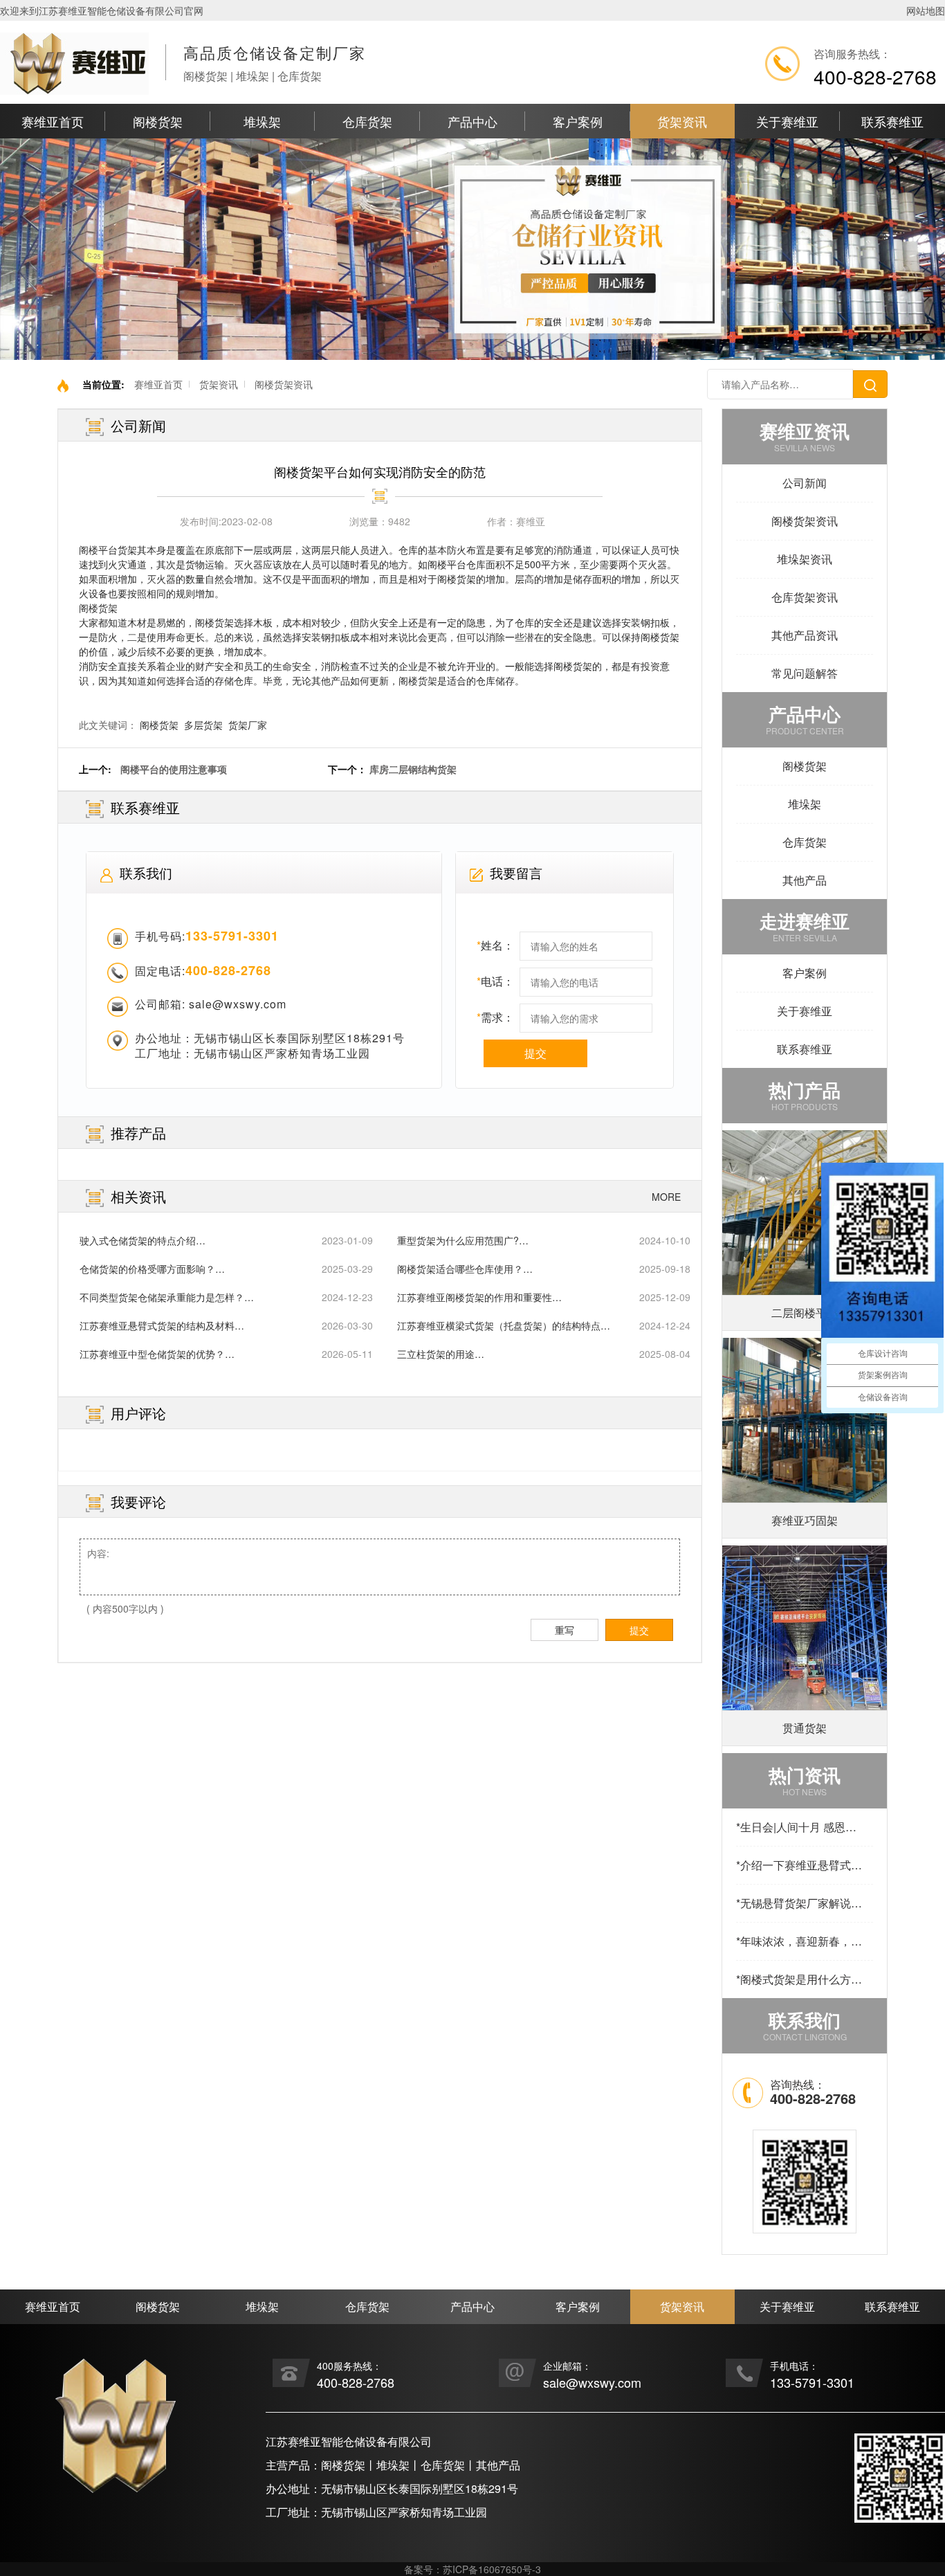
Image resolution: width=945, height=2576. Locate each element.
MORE (666, 1197)
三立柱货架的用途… (441, 1354)
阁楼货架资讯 (284, 384)
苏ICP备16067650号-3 (492, 2569)
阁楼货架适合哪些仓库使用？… (465, 1269)
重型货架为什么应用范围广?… (463, 1240)
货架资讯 (682, 121)
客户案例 (578, 121)
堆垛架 (262, 121)
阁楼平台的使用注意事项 (174, 769)
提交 (535, 1053)
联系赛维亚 (892, 121)
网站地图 (926, 10)
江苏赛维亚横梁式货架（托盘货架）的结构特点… (504, 1325)
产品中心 (472, 121)
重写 (565, 1630)
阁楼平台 (98, 550)
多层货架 (203, 725)
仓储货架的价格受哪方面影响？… (152, 1269)
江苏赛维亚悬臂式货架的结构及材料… (162, 1325)
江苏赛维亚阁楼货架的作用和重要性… (479, 1297)
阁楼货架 (158, 121)
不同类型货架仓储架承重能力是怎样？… (167, 1297)
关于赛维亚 (787, 121)
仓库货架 (367, 121)
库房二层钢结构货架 (413, 769)
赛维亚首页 (53, 121)
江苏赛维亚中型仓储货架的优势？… (157, 1354)
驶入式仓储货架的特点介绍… (143, 1240)
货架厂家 (248, 725)
